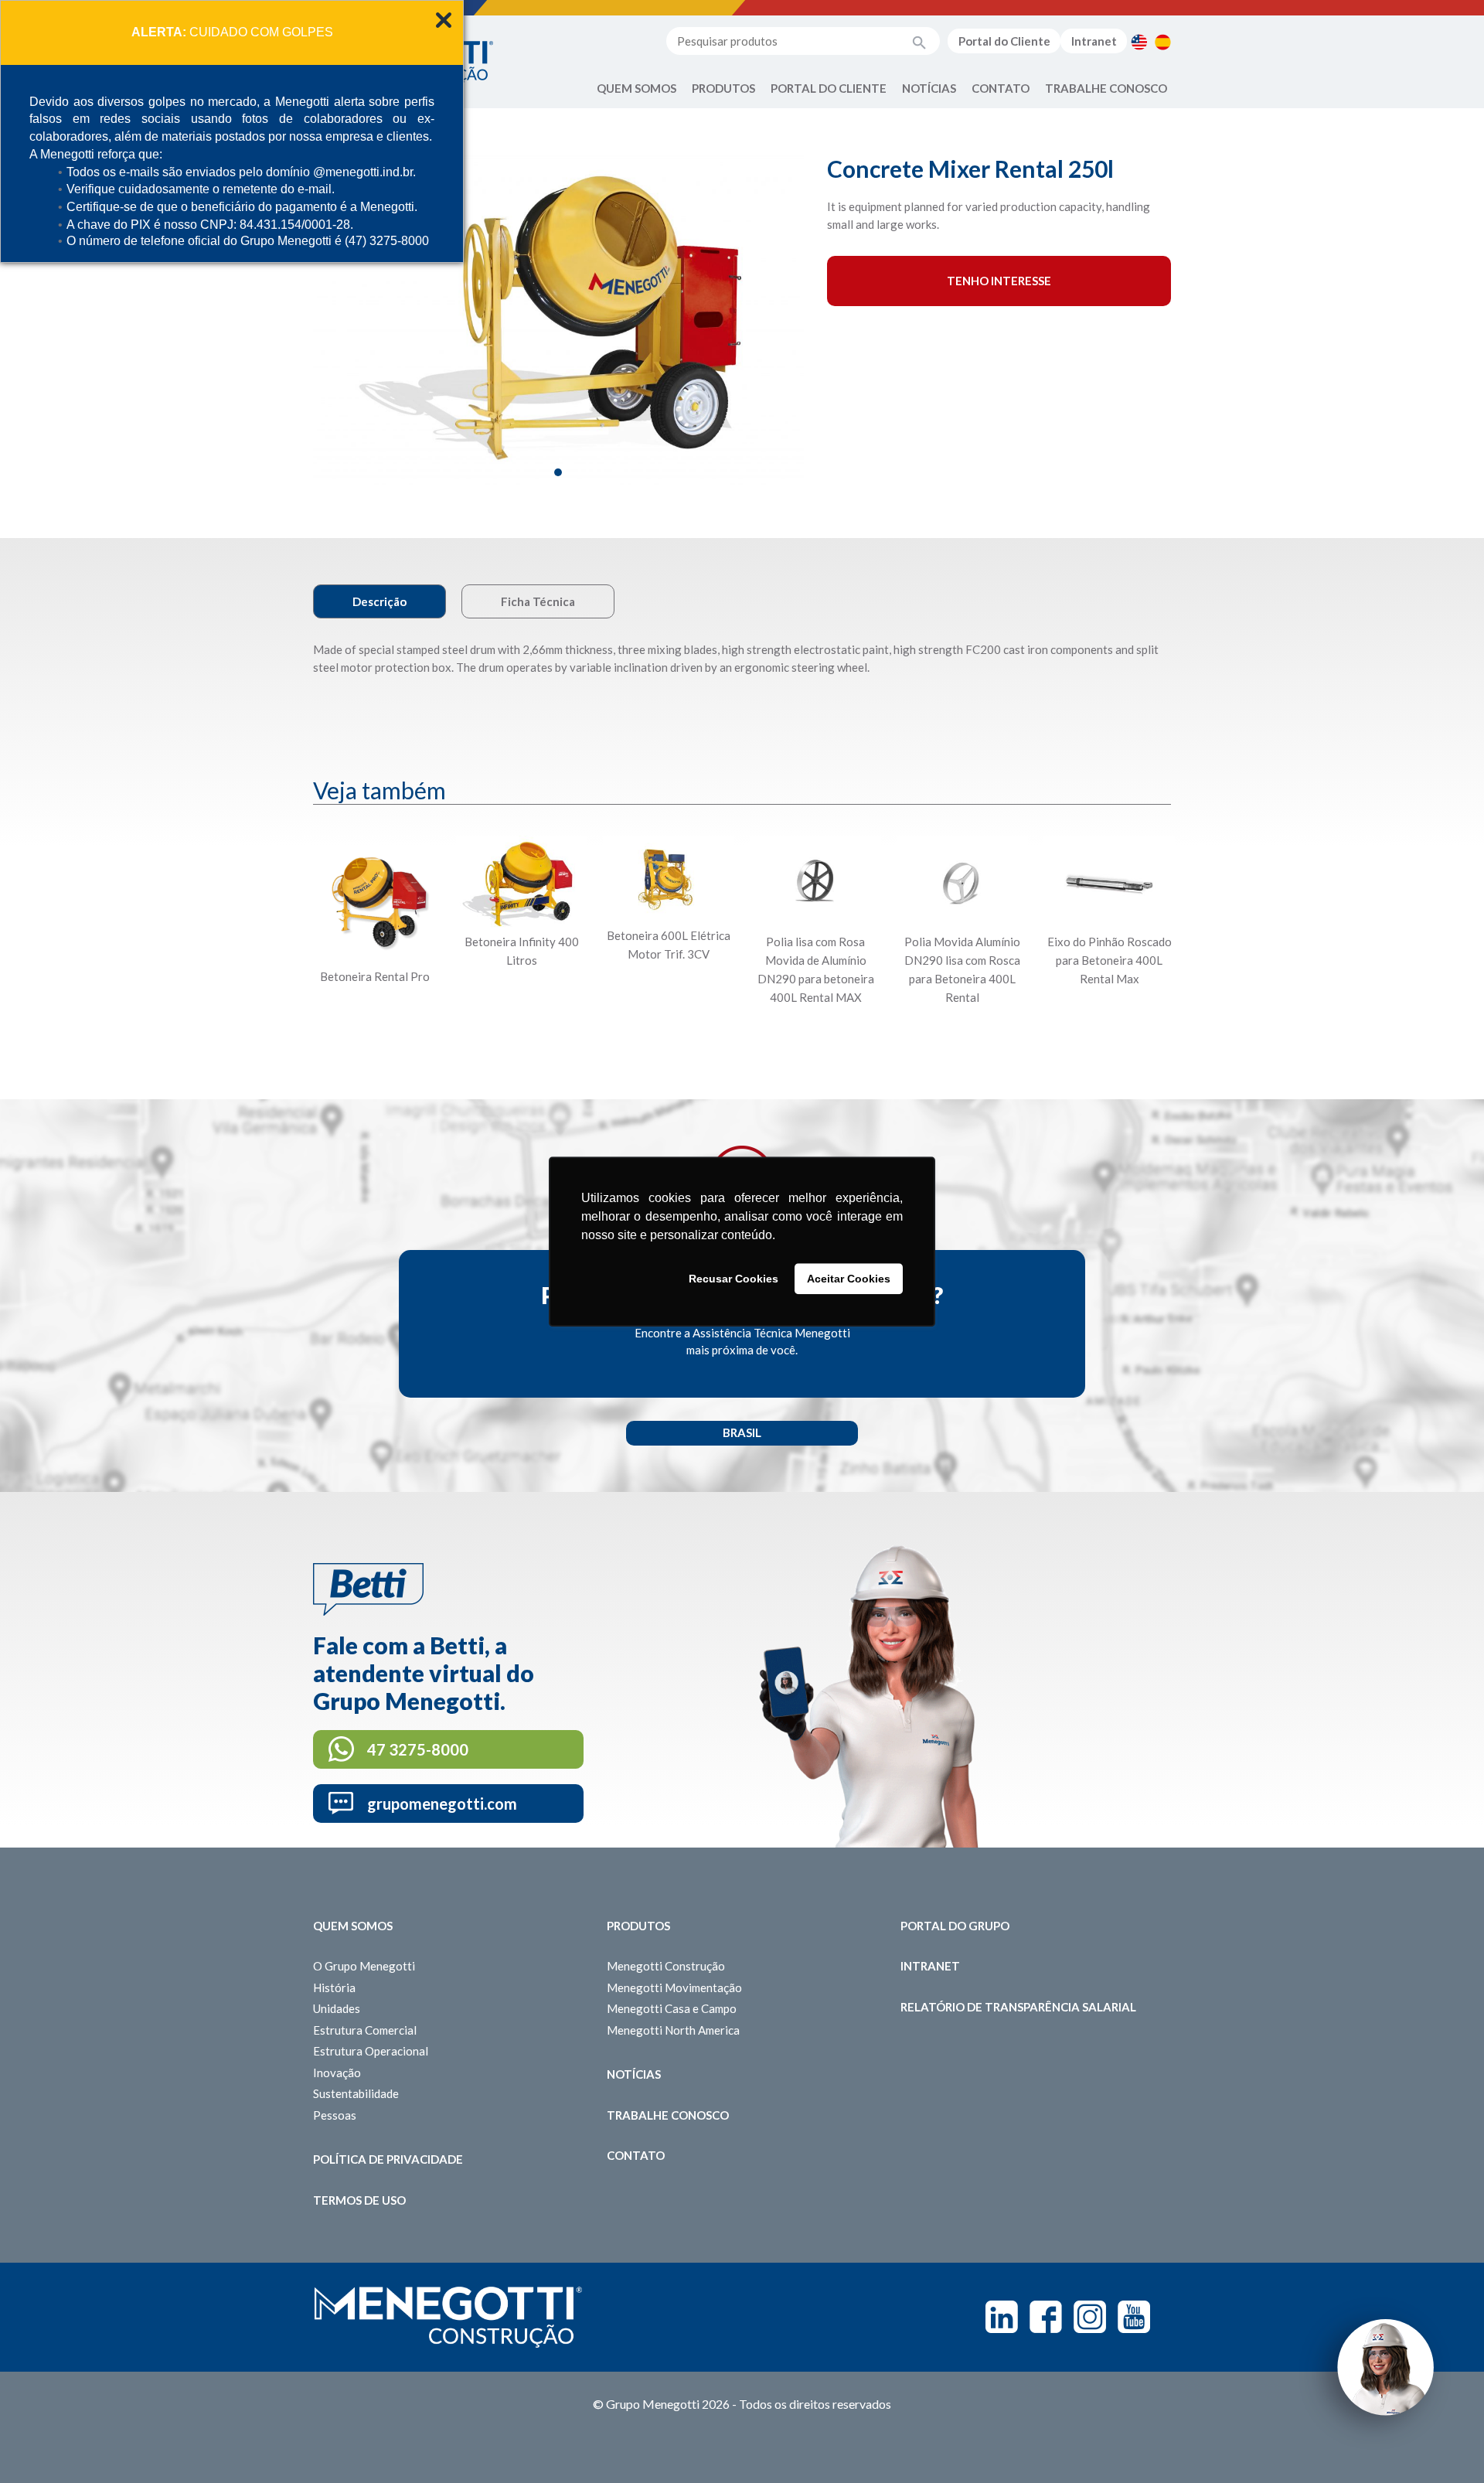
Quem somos (353, 1926)
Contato (1001, 88)
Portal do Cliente (1004, 41)
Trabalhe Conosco (1106, 88)
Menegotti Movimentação (674, 1987)
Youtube (1134, 2317)
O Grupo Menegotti (364, 1966)
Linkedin (1002, 2317)
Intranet (1094, 41)
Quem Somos (636, 88)
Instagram (1090, 2317)
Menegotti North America (673, 2030)
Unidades (337, 2008)
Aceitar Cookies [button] (849, 1279)
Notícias (929, 88)
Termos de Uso (359, 2200)
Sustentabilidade (356, 2093)
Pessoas (335, 2115)
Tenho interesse (999, 281)
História (334, 1987)
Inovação (337, 2073)
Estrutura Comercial (365, 2030)
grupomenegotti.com (442, 1803)
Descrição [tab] (380, 601)
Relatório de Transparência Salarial (1018, 2007)
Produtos (723, 88)
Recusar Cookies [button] (733, 1279)
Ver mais (375, 1035)
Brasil (742, 1432)
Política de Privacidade (388, 2159)
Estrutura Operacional (371, 2051)
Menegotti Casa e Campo (672, 2008)
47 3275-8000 (418, 1749)
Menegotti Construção (666, 1966)
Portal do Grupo (955, 1926)
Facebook (1046, 2317)
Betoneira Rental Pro (375, 976)
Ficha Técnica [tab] (538, 601)
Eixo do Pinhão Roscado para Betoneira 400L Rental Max (1110, 960)
